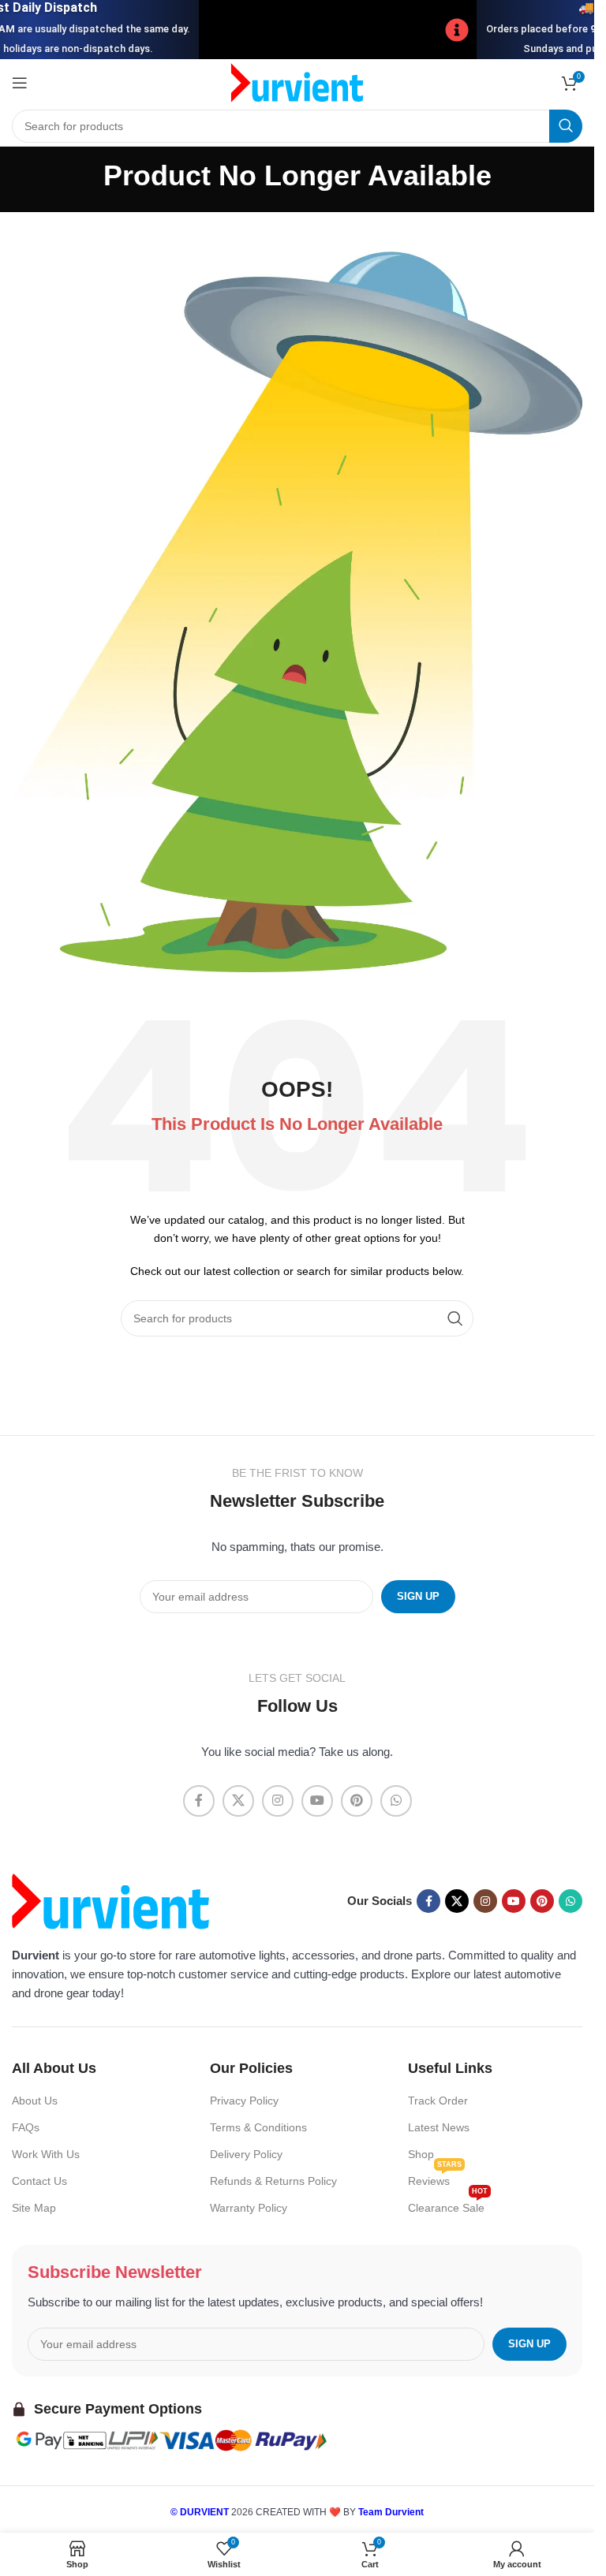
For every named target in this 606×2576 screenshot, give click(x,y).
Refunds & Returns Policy (273, 2181)
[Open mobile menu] (20, 83)
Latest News (439, 2127)
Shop (421, 2154)
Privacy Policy (244, 2101)
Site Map (34, 2208)
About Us (35, 2101)
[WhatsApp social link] (396, 1801)
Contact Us (39, 2181)
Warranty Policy (249, 2208)
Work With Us (46, 2154)
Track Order (438, 2101)
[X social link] (238, 1801)
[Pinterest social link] (357, 1801)
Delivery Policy (246, 2154)
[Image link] (110, 1900)
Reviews (435, 2177)
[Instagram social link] (278, 1801)
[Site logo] (297, 82)
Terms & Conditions (258, 2127)
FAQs (26, 2127)
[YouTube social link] (317, 1801)
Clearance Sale (448, 2204)
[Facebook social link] (199, 1801)
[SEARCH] (566, 126)
